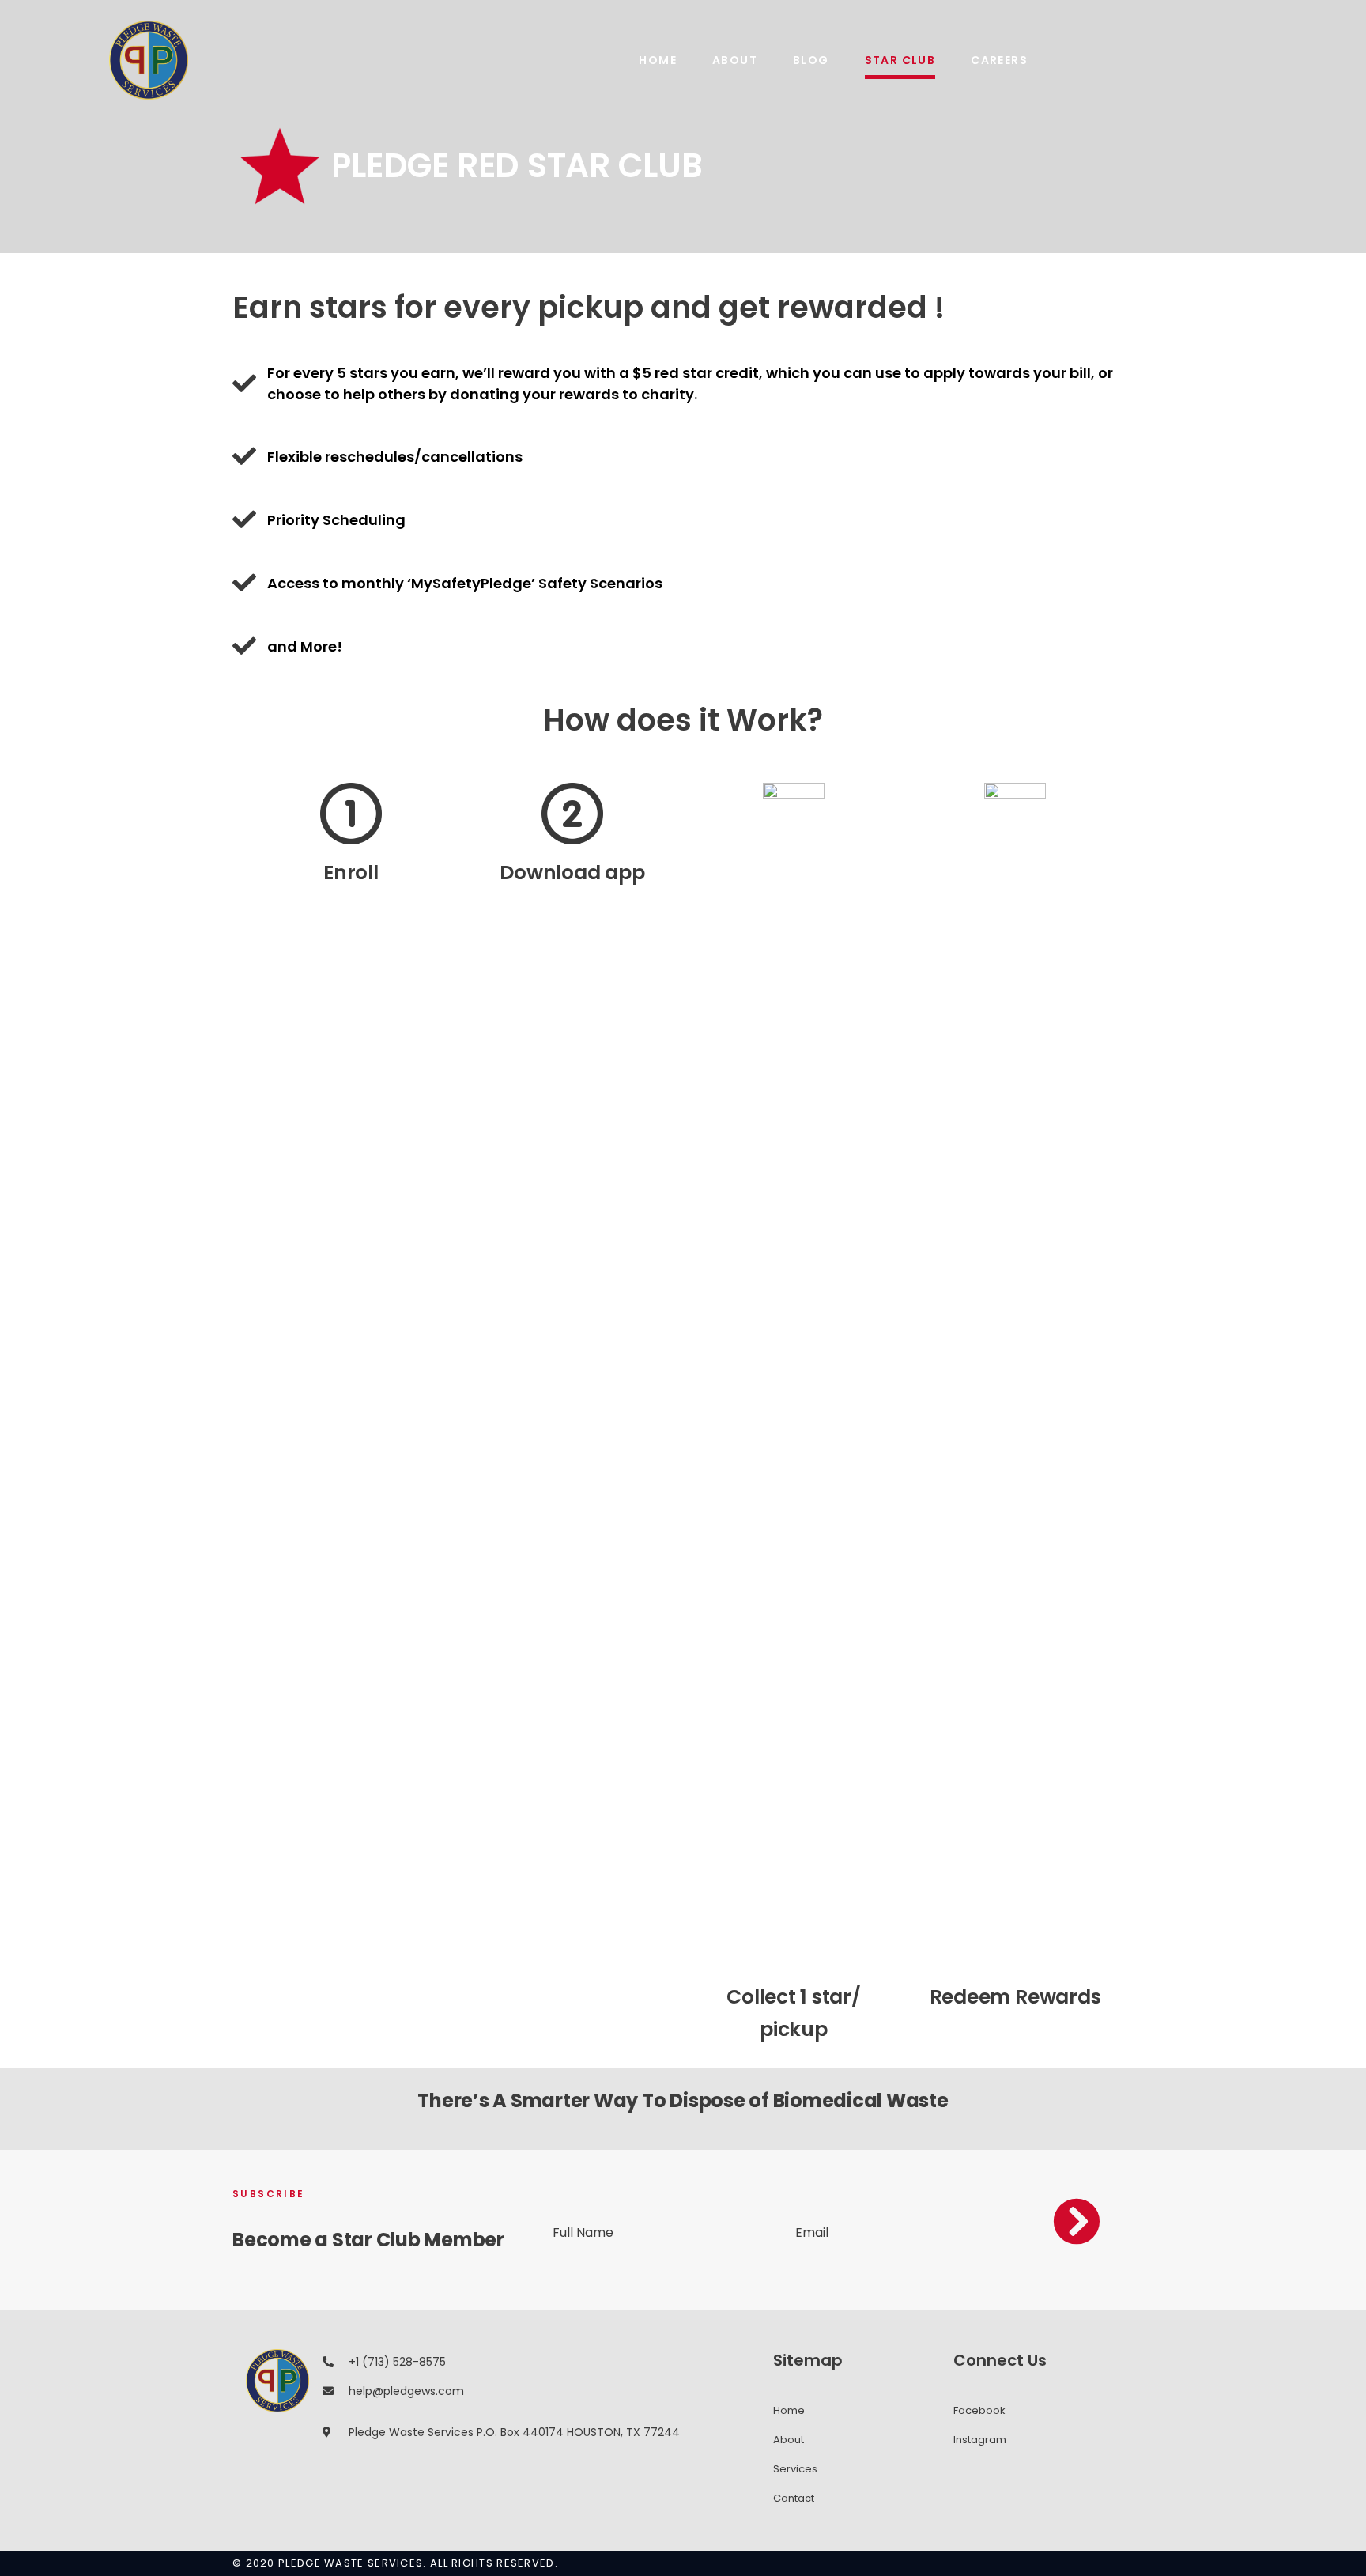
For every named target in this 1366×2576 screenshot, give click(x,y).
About (735, 60)
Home (658, 60)
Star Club (900, 60)
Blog (811, 60)
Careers (999, 60)
